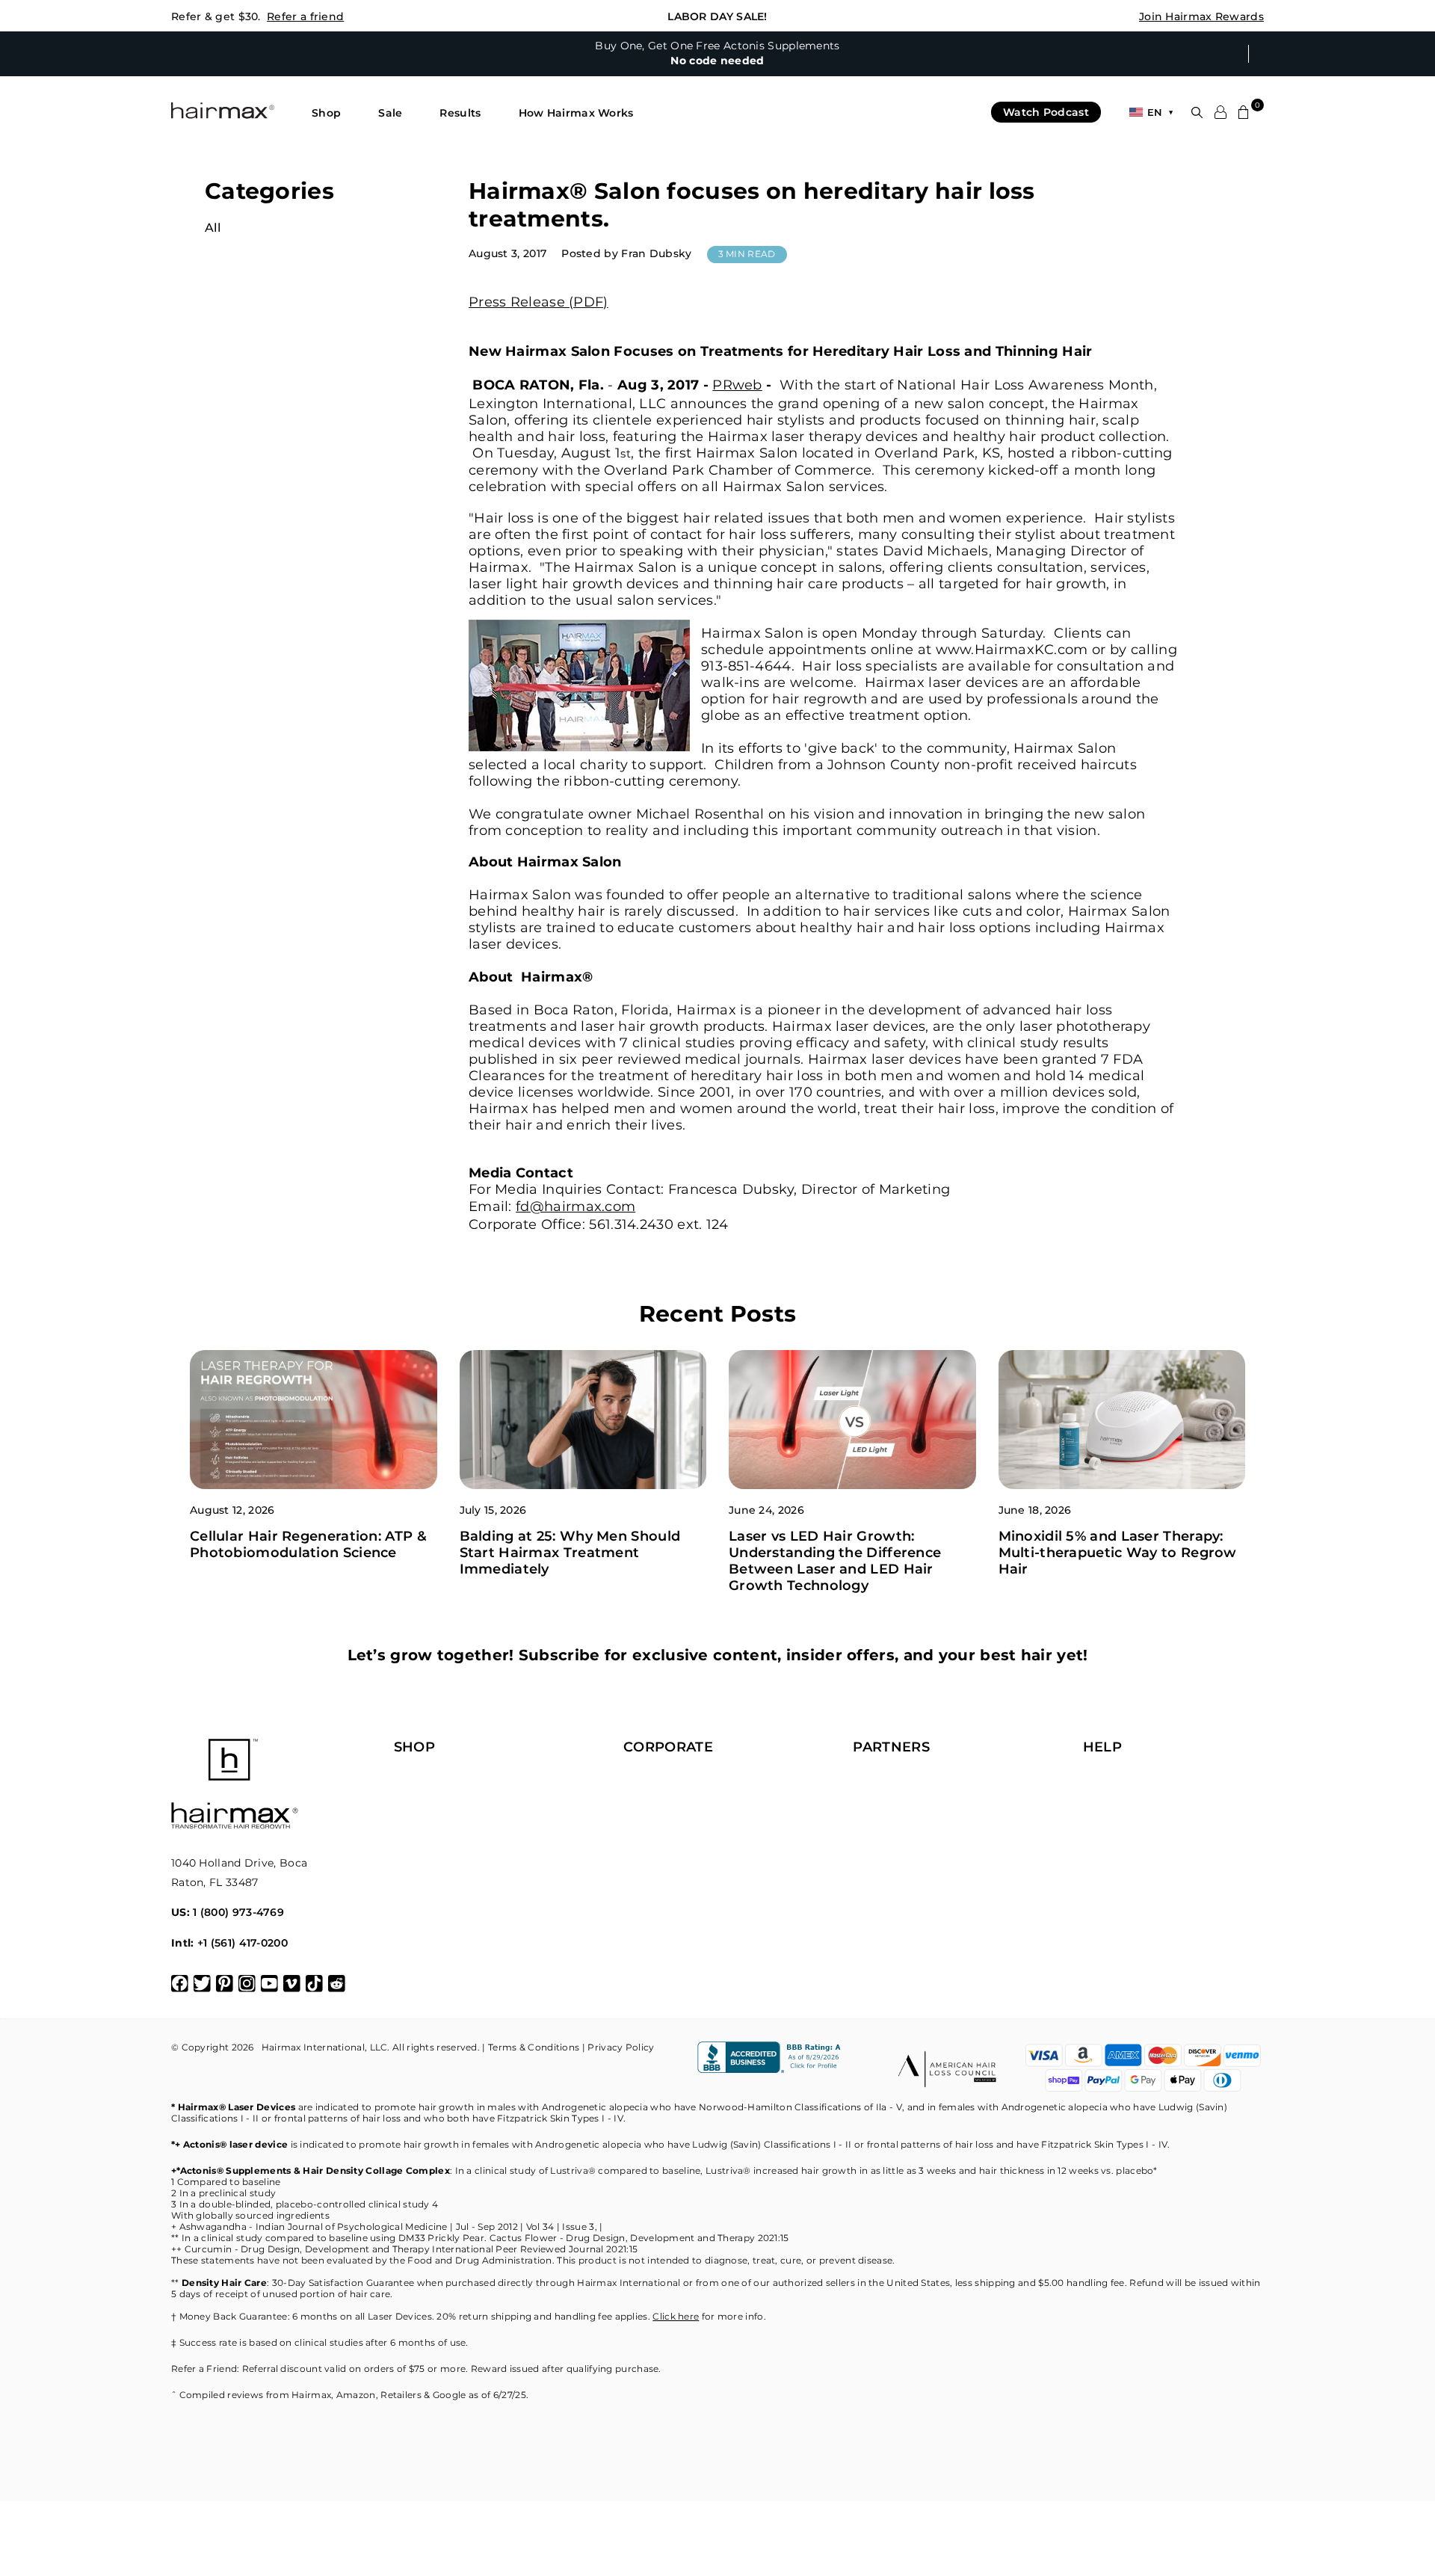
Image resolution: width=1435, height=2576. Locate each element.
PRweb (737, 385)
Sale (390, 113)
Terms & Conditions (534, 2047)
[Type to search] (1197, 113)
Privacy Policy (621, 2047)
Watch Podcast (1046, 112)
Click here (676, 2316)
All (213, 228)
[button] (326, 113)
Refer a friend (305, 16)
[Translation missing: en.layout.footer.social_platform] (180, 1984)
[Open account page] (1220, 112)
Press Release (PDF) (538, 302)
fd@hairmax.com (575, 1207)
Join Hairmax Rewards (1201, 16)
